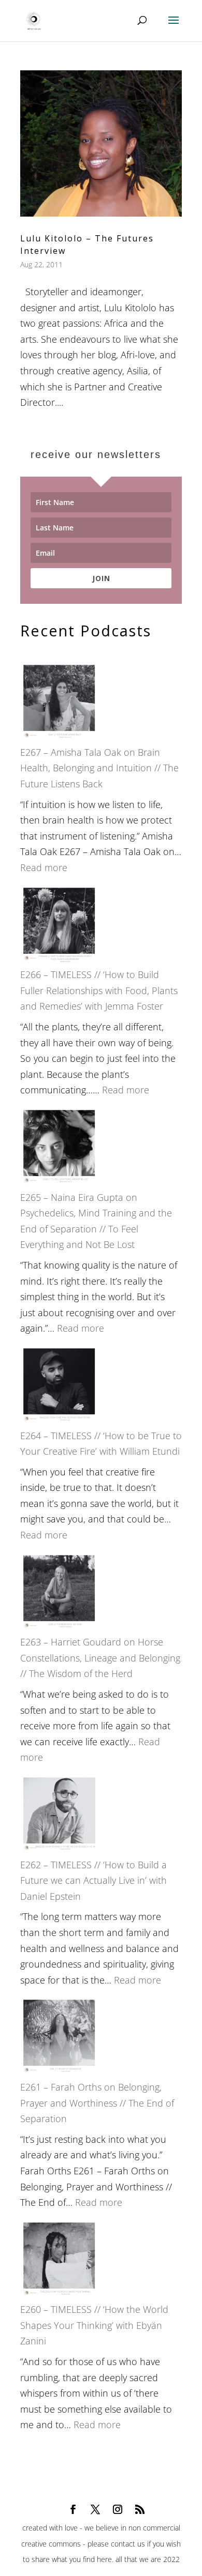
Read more (44, 867)
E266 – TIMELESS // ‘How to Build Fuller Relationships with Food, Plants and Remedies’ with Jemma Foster (99, 990)
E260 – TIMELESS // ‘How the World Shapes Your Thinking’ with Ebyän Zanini (94, 2325)
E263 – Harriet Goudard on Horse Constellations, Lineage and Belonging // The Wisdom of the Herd (100, 1658)
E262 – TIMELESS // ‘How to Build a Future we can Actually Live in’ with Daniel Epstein (93, 1880)
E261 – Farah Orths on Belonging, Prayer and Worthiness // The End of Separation (97, 2103)
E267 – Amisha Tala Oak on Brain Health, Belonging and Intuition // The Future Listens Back (99, 768)
